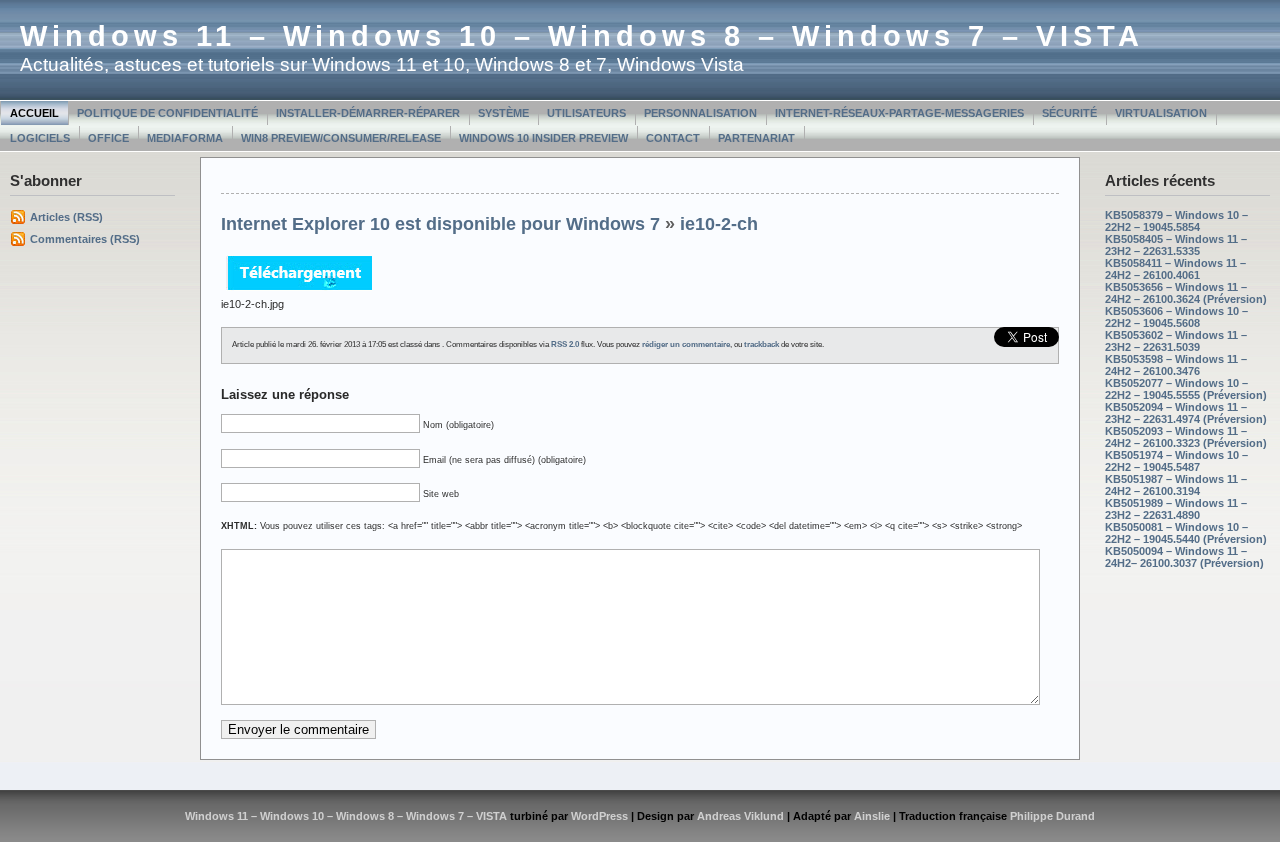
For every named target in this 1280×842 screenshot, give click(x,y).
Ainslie (872, 816)
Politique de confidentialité (167, 113)
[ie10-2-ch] (299, 292)
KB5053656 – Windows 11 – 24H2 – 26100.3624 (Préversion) (1186, 293)
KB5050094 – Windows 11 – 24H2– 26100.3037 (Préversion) (1184, 557)
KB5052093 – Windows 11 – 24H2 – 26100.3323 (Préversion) (1186, 437)
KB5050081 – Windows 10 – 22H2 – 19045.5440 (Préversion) (1186, 533)
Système (503, 113)
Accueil (34, 113)
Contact (673, 138)
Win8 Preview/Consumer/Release (341, 138)
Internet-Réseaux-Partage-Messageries (899, 113)
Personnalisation (700, 113)
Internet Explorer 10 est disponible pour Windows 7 (440, 224)
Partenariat (756, 138)
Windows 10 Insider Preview (543, 138)
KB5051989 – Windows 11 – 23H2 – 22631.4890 (1176, 509)
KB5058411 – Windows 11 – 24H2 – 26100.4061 (1175, 269)
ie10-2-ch (719, 224)
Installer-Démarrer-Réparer (368, 113)
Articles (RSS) (66, 217)
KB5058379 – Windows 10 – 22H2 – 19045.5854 (1176, 221)
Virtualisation (1161, 113)
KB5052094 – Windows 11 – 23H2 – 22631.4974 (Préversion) (1186, 413)
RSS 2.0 (565, 344)
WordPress (599, 816)
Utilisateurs (586, 113)
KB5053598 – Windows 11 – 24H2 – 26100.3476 (1176, 365)
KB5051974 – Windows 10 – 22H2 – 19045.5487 (1176, 461)
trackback (761, 344)
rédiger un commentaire (686, 344)
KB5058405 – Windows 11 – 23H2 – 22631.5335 (1176, 245)
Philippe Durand (1052, 816)
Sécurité (1069, 113)
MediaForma (185, 138)
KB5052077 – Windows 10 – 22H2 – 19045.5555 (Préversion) (1186, 389)
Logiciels (40, 138)
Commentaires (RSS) (85, 239)
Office (108, 138)
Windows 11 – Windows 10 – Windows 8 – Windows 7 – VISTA (582, 36)
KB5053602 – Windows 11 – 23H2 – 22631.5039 (1176, 341)
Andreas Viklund (740, 816)
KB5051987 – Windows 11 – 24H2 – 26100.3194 (1176, 485)
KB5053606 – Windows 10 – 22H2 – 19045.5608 (1176, 317)
